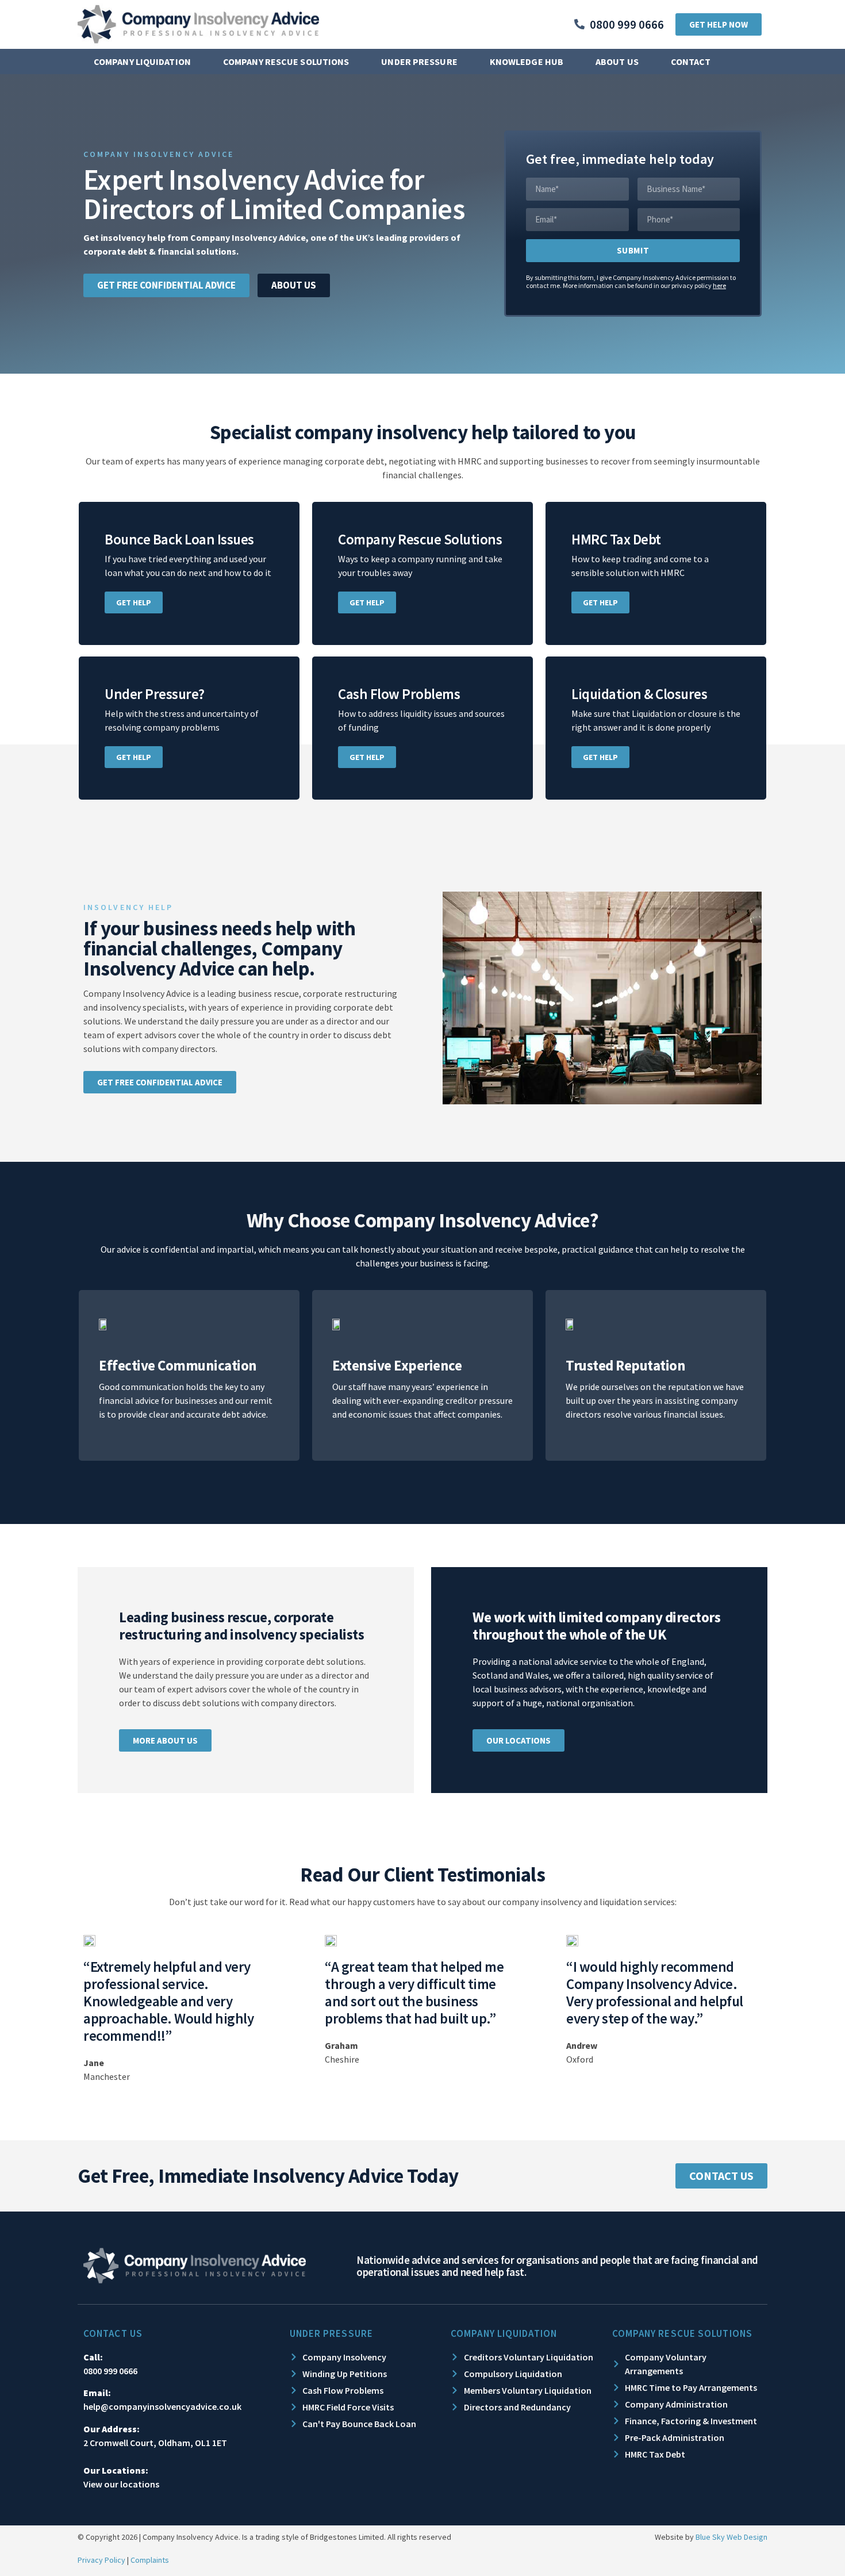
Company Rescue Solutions (286, 62)
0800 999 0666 (110, 2371)
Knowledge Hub (527, 62)
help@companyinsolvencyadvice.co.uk (162, 2406)
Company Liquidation (142, 62)
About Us (617, 62)
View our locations (121, 2484)
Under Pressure (419, 62)
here (719, 285)
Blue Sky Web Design (731, 2537)
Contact (691, 62)
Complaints (150, 2560)
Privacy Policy (101, 2560)
